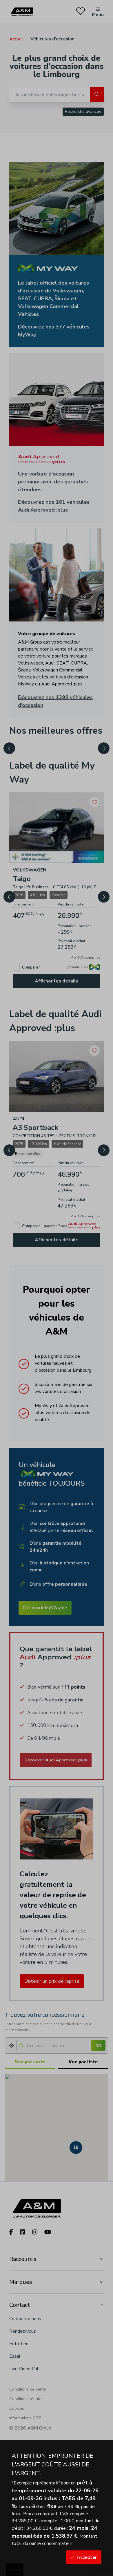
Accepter (87, 2557)
